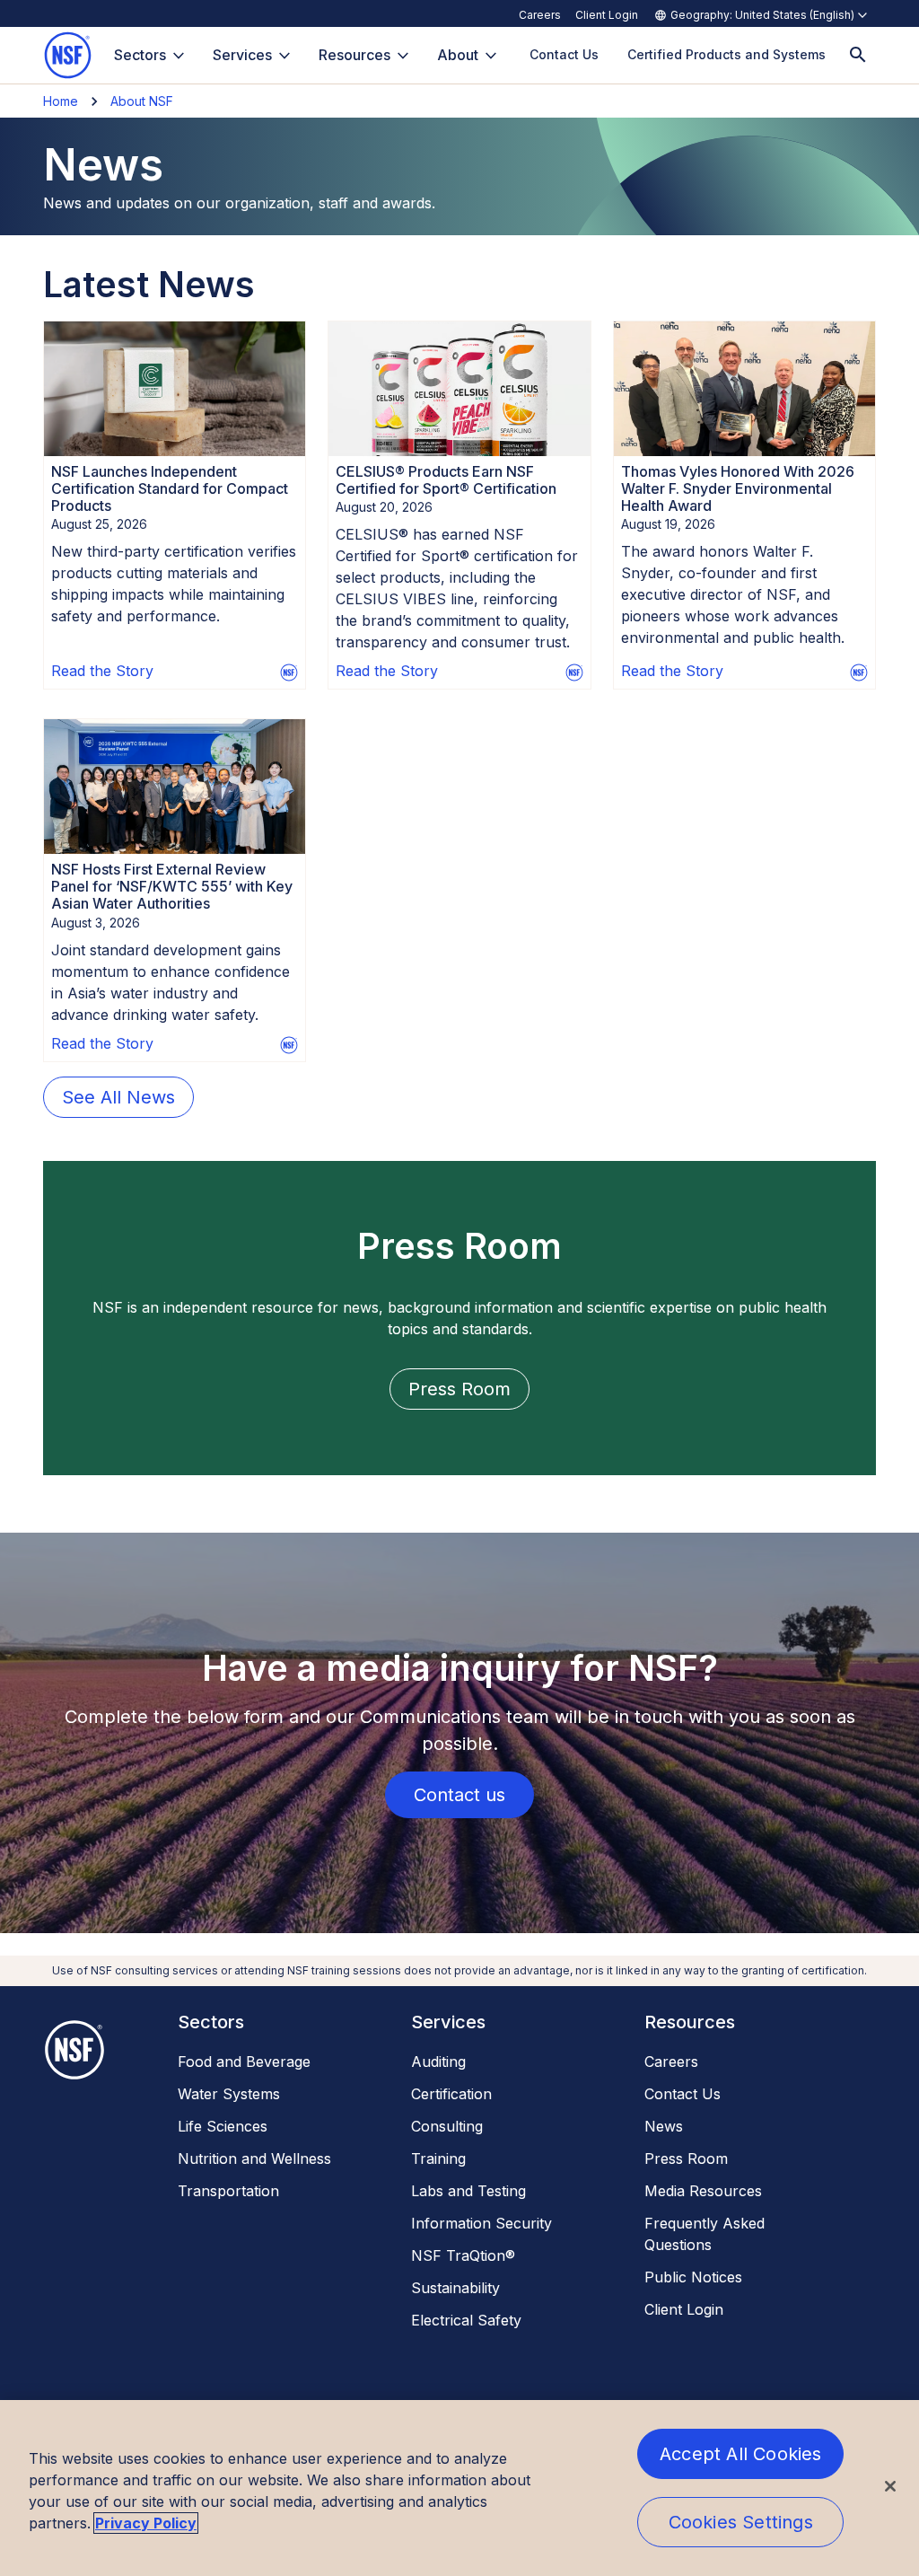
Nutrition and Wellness (254, 2158)
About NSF (142, 101)
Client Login (607, 15)
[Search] (858, 55)
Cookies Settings (741, 2522)
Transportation (228, 2191)
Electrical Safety (466, 2320)
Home (61, 101)
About (458, 55)
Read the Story (102, 671)
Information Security (481, 2223)
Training (438, 2158)
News (664, 2126)
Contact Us (683, 2094)
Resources (354, 55)
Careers (540, 15)
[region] (459, 2488)
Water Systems (229, 2094)
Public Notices (693, 2277)
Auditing (438, 2062)
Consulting (447, 2126)
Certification (451, 2094)
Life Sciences (223, 2126)
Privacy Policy (146, 2523)
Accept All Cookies (741, 2454)
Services (242, 55)
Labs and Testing (468, 2191)
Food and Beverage (244, 2062)
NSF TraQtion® (463, 2255)
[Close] (890, 2486)
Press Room (686, 2158)
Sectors (140, 55)
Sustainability (455, 2288)
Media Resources (703, 2191)
